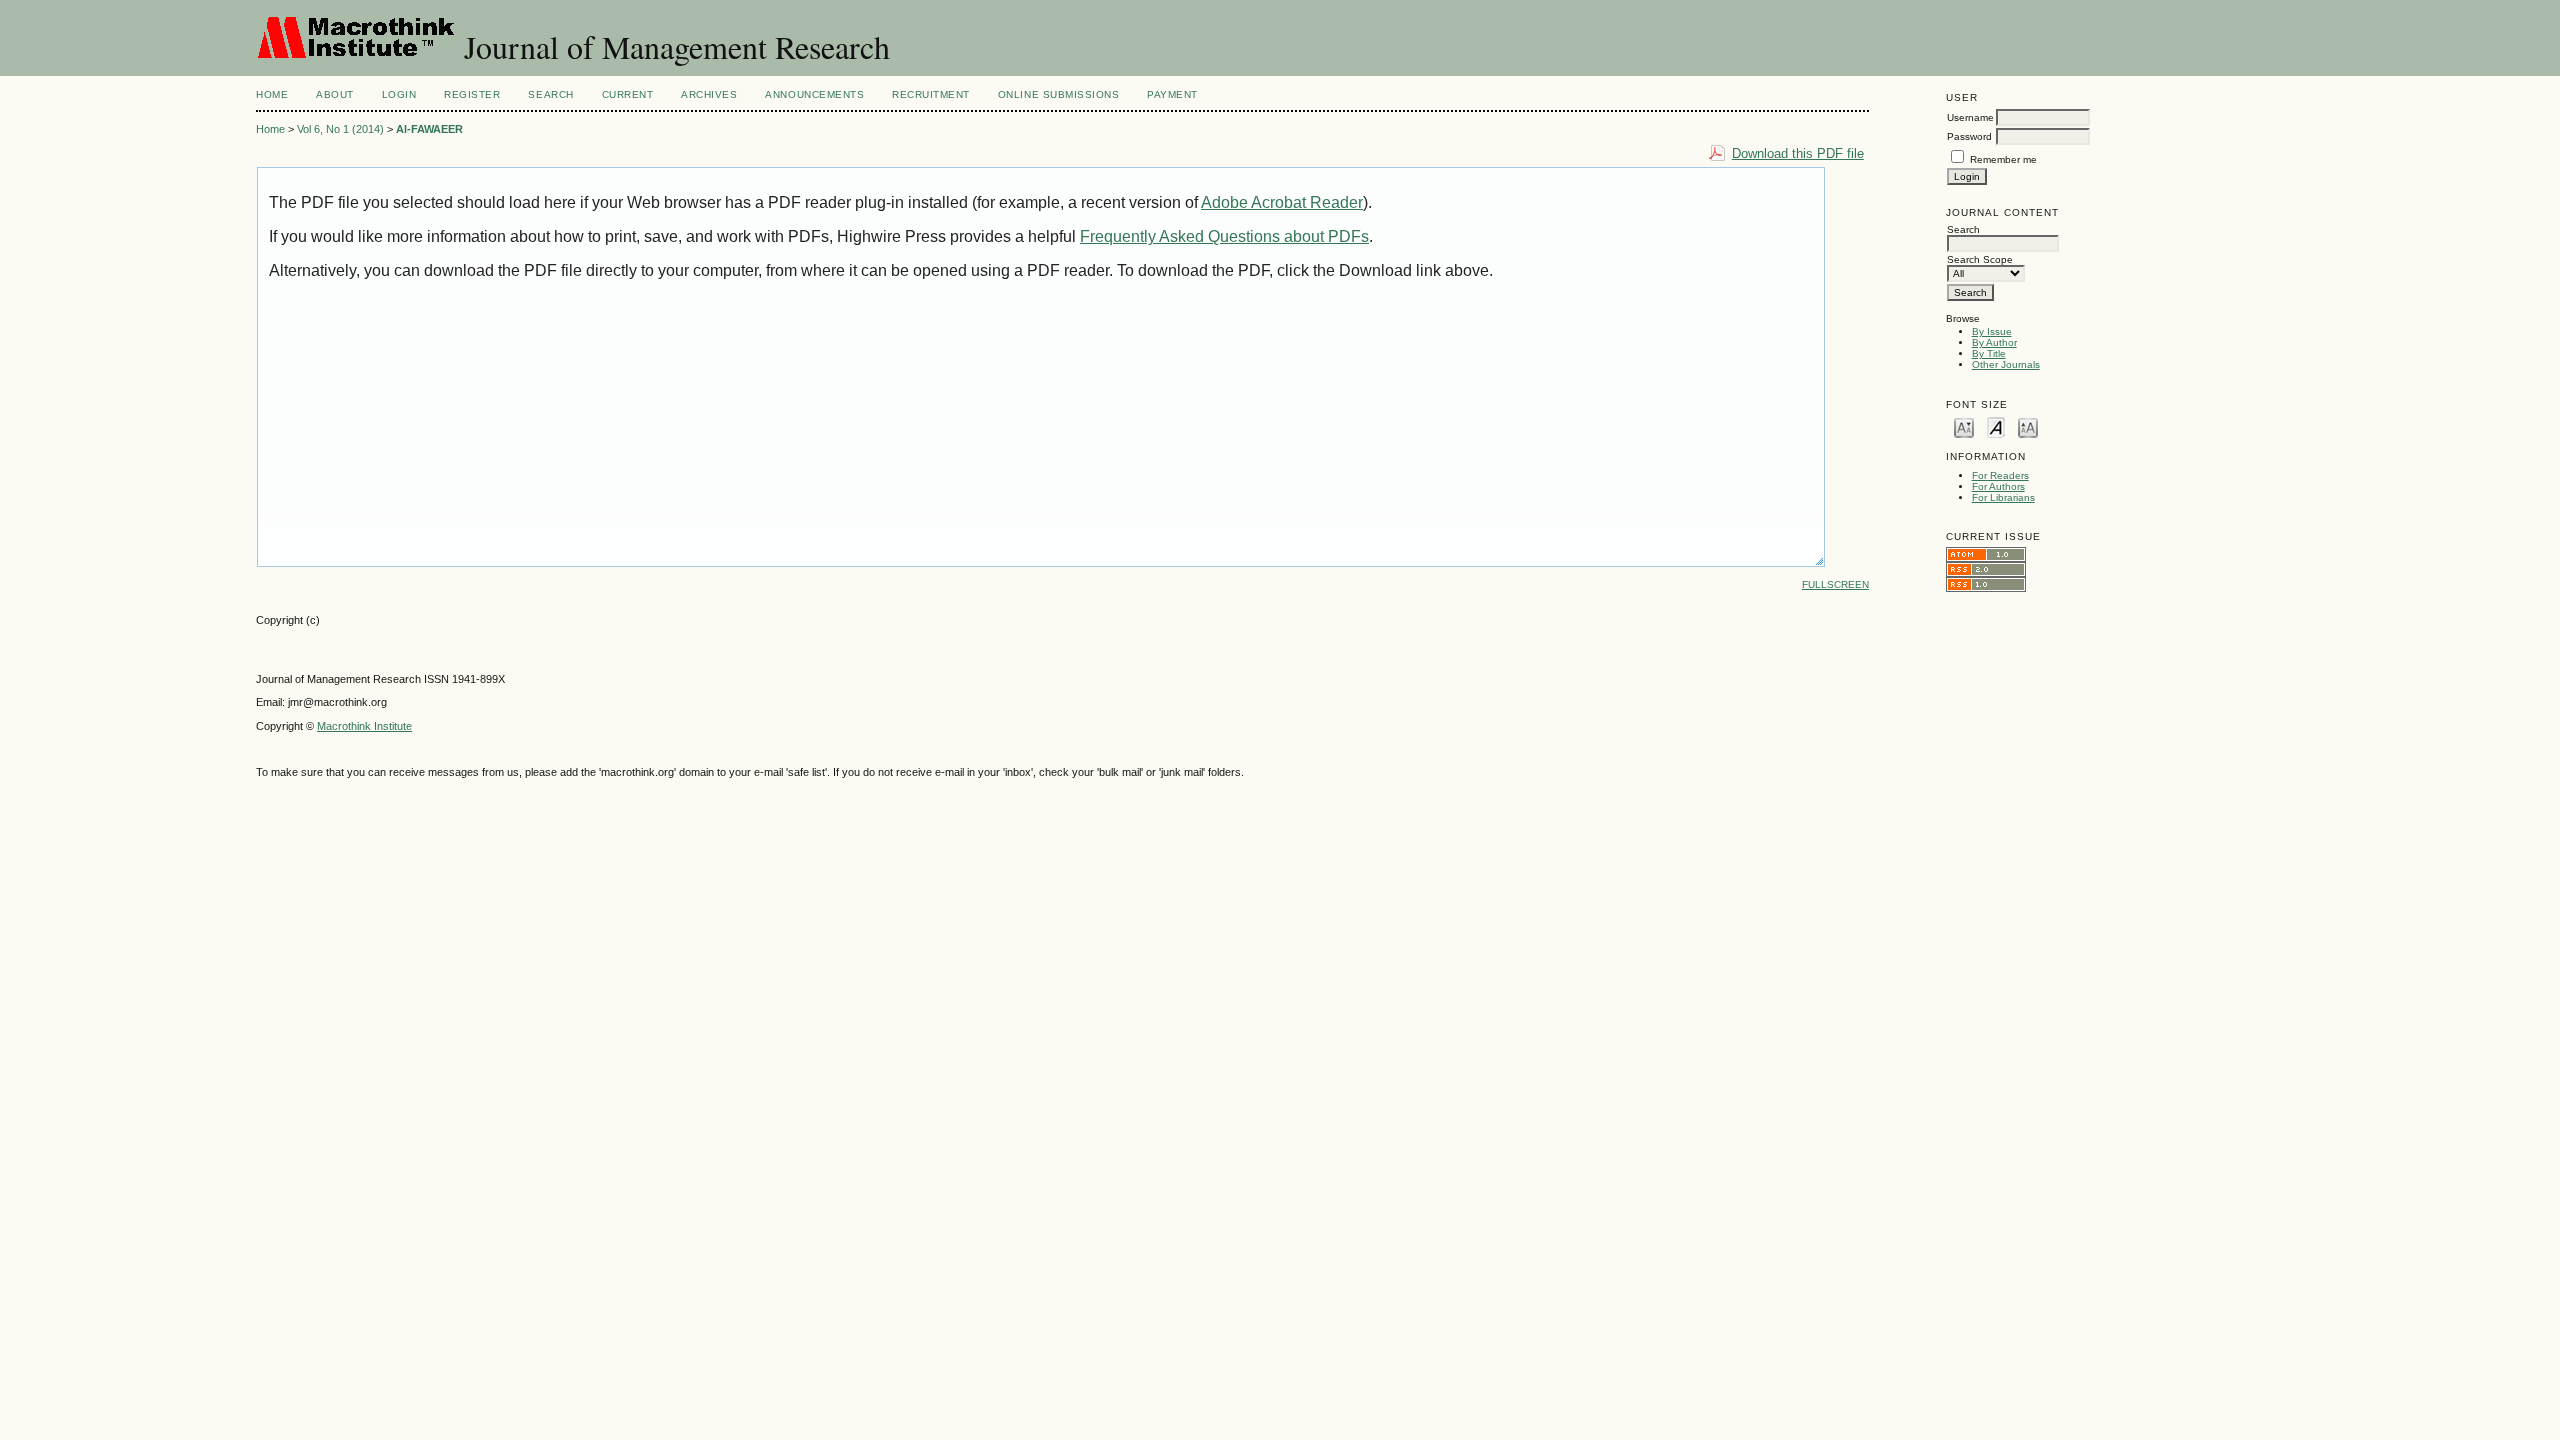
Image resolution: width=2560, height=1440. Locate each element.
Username (1970, 117)
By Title (1989, 353)
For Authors (1998, 486)
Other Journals (2006, 364)
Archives (709, 94)
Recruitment (931, 94)
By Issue (1992, 331)
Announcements (814, 94)
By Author (1994, 342)
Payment (1172, 94)
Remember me (2003, 159)
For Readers (2000, 475)
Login (399, 94)
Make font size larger (2028, 426)
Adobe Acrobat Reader (1282, 202)
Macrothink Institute (364, 726)
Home (272, 94)
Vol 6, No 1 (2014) (340, 129)
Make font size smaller (1964, 426)
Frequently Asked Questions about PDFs (1224, 236)
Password (1969, 136)
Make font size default (1996, 426)
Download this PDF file (1798, 153)
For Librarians (2003, 497)
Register (472, 94)
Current (628, 94)
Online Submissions (1058, 94)
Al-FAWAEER (429, 129)
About (335, 94)
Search (550, 94)
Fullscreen (1835, 584)
